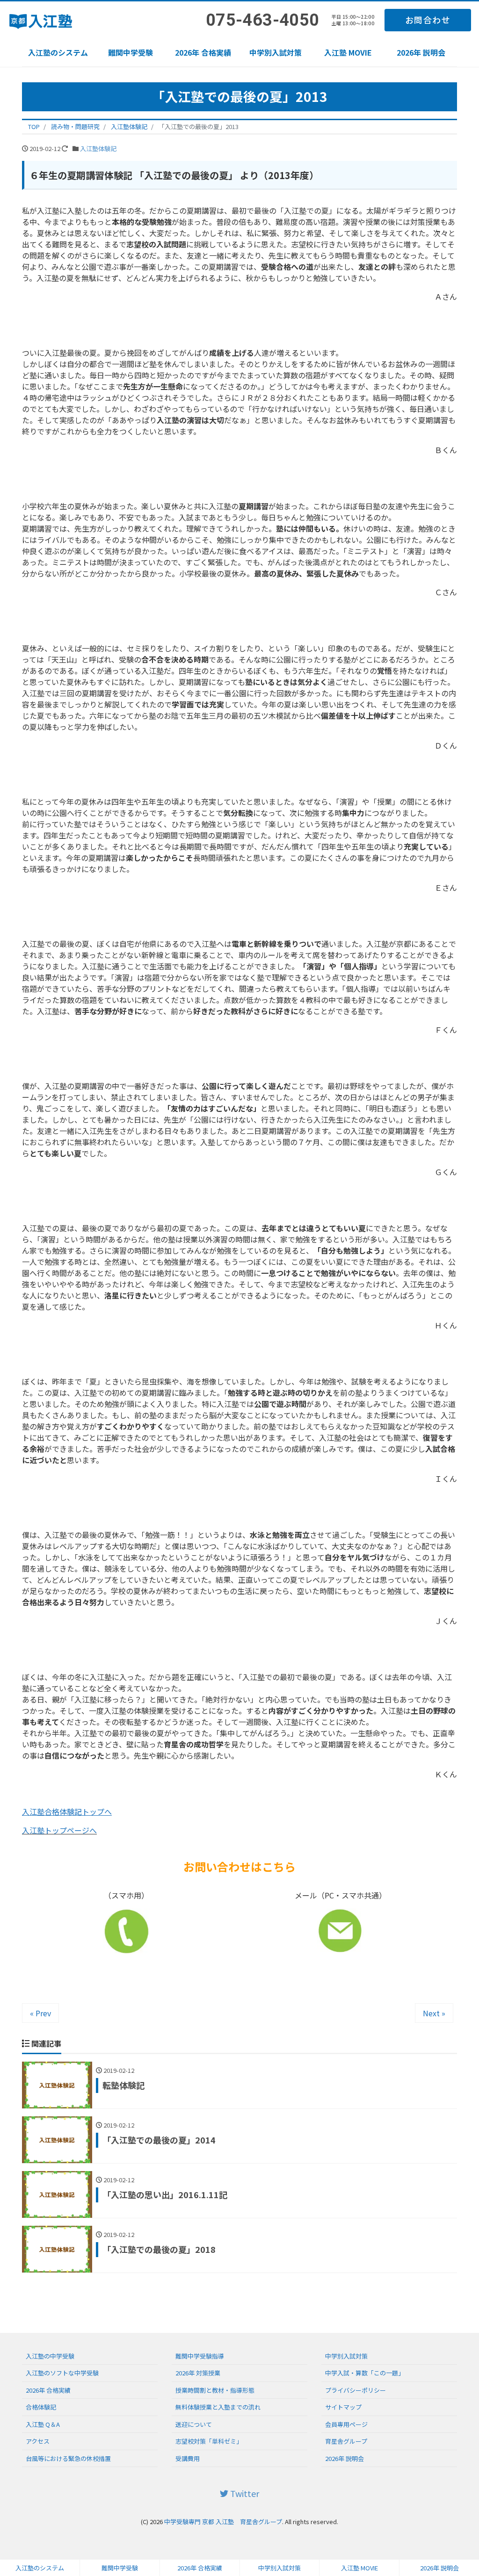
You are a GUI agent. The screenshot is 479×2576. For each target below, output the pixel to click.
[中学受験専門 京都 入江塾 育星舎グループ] (43, 18)
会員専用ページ (346, 2424)
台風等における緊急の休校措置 (68, 2458)
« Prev (40, 2013)
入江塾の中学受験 (50, 2356)
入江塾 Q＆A (43, 2424)
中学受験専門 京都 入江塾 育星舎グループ (223, 2522)
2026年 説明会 (421, 52)
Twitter (244, 2493)
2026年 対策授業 (198, 2373)
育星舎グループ (346, 2441)
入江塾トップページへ (59, 1830)
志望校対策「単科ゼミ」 (209, 2441)
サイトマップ (343, 2407)
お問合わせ (428, 20)
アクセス (38, 2441)
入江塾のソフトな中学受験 (62, 2373)
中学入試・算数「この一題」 (365, 2373)
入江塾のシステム (58, 52)
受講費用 (188, 2458)
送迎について (194, 2424)
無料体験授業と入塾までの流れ (218, 2407)
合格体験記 (41, 2407)
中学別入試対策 (276, 52)
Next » (434, 2013)
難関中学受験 (131, 52)
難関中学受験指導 (200, 2356)
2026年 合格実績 (203, 52)
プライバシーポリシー (356, 2390)
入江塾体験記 (98, 148)
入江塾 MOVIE (348, 52)
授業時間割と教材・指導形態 (215, 2390)
